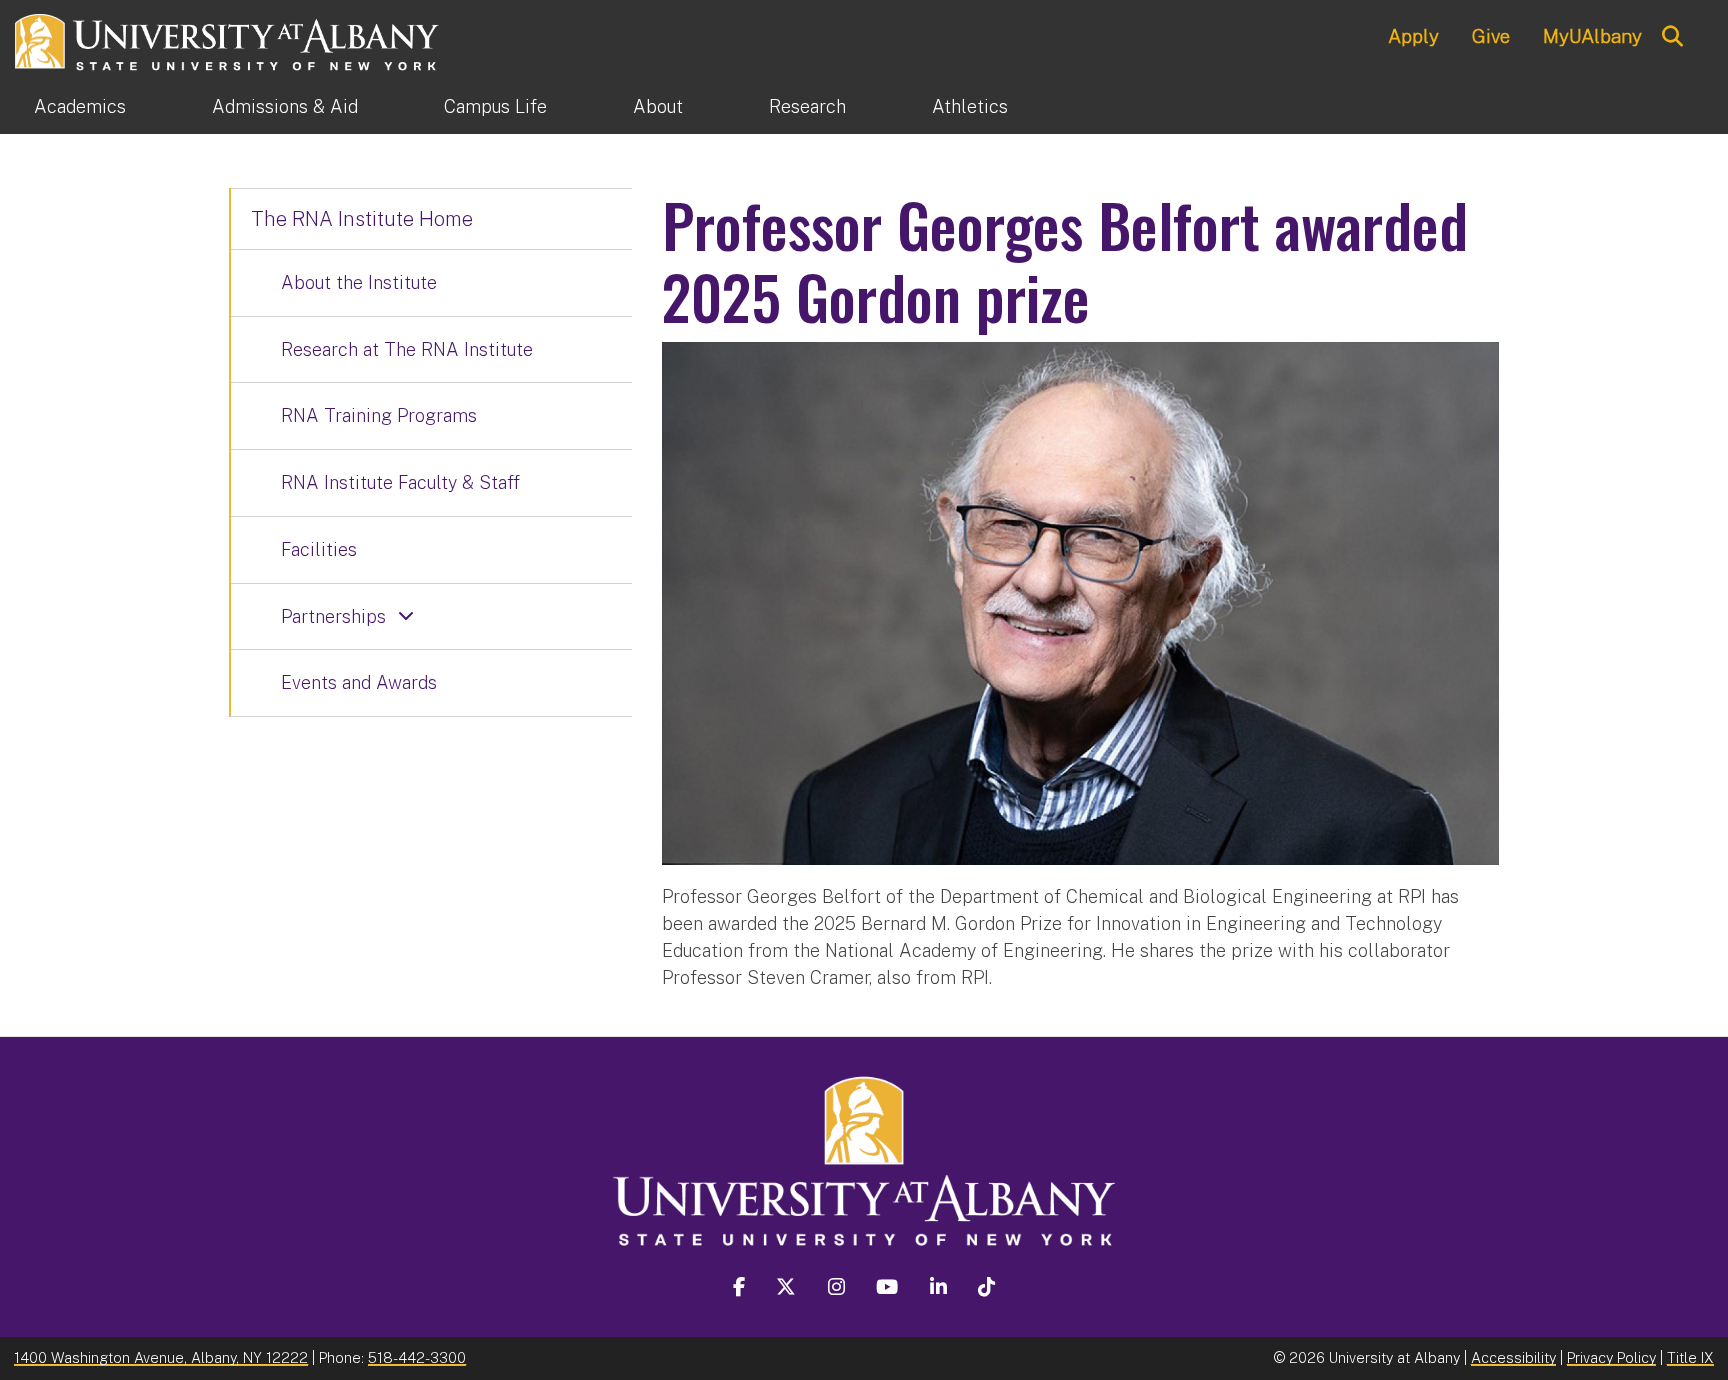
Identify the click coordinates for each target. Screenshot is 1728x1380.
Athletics (970, 106)
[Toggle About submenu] (726, 107)
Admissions (285, 106)
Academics (80, 106)
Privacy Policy (1611, 1357)
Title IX (1690, 1357)
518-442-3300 (417, 1357)
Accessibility (1513, 1357)
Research (807, 106)
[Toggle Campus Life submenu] (590, 107)
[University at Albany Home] (228, 39)
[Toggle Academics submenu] (169, 107)
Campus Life (495, 106)
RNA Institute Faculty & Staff (400, 482)
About (658, 106)
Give (1491, 36)
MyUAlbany (1592, 36)
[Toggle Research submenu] (889, 107)
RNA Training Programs (379, 415)
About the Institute (359, 282)
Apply (1413, 36)
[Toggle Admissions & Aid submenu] (401, 107)
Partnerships (333, 616)
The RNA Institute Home (362, 219)
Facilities (319, 549)
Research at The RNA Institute (407, 349)
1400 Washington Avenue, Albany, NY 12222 (161, 1357)
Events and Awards (359, 682)
